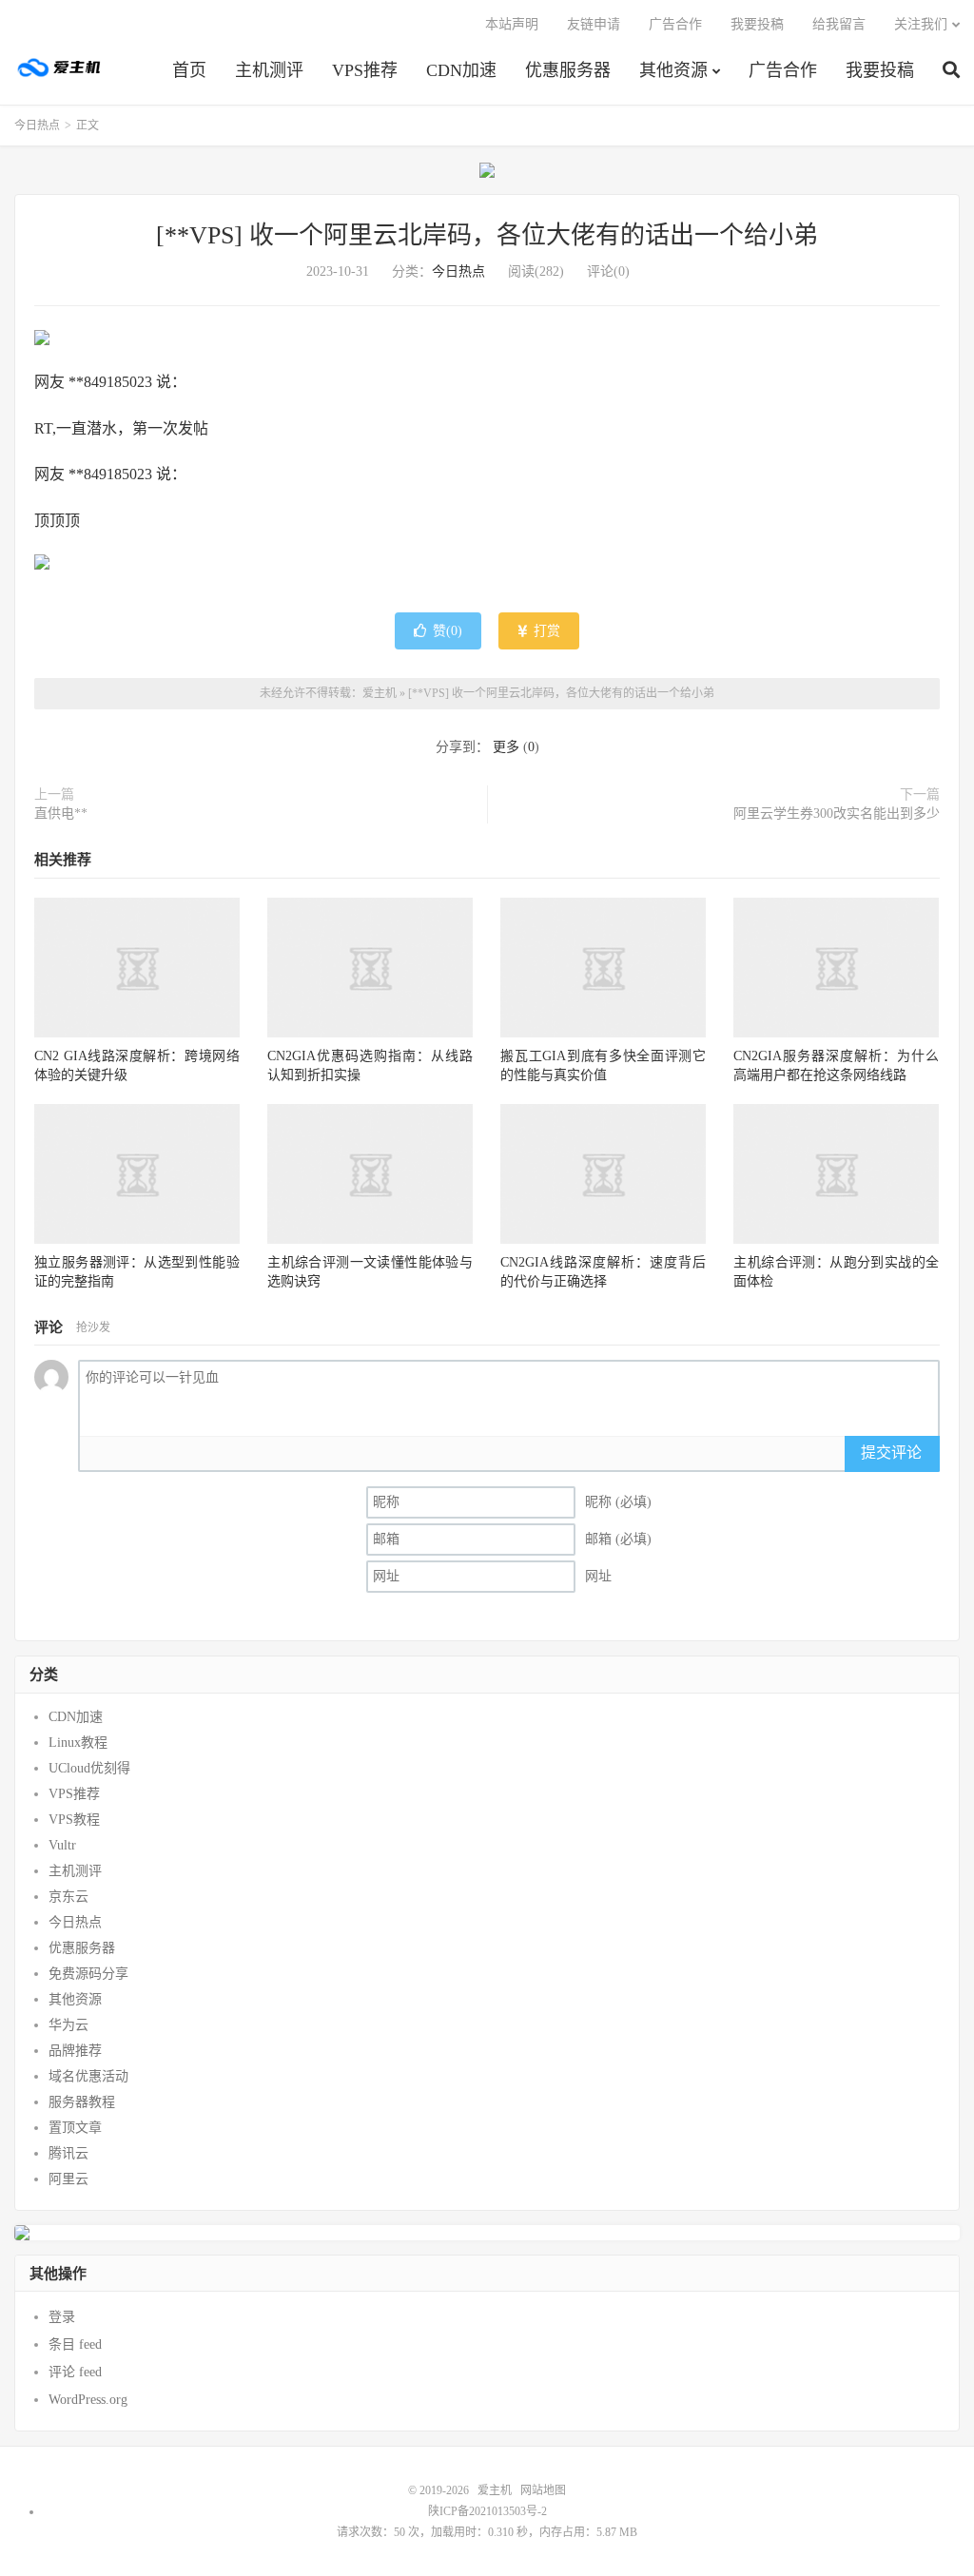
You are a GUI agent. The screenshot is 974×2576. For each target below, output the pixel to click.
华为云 (68, 2025)
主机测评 (269, 70)
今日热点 (37, 126)
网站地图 (543, 2490)
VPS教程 (74, 1820)
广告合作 (783, 70)
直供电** (61, 813)
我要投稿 (880, 70)
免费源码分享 (88, 1974)
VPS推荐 (365, 70)
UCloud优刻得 (89, 1768)
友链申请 (594, 24)
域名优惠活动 (88, 2076)
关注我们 (921, 24)
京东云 (68, 1897)
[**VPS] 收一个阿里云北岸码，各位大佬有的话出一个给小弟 (487, 235)
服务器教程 (82, 2102)
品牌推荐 (75, 2051)
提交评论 (891, 1453)
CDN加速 (461, 70)
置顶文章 (75, 2128)
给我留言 (839, 24)
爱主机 (60, 68)
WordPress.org (88, 2400)
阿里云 (68, 2179)
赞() (448, 631)
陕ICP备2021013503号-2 (487, 2511)
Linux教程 (78, 1743)
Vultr (62, 1845)
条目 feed (75, 2344)
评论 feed (75, 2372)
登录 (62, 2317)
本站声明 (512, 24)
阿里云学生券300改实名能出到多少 (837, 813)
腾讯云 (68, 2153)
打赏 (545, 631)
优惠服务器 (568, 70)
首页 (189, 70)
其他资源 (673, 70)
